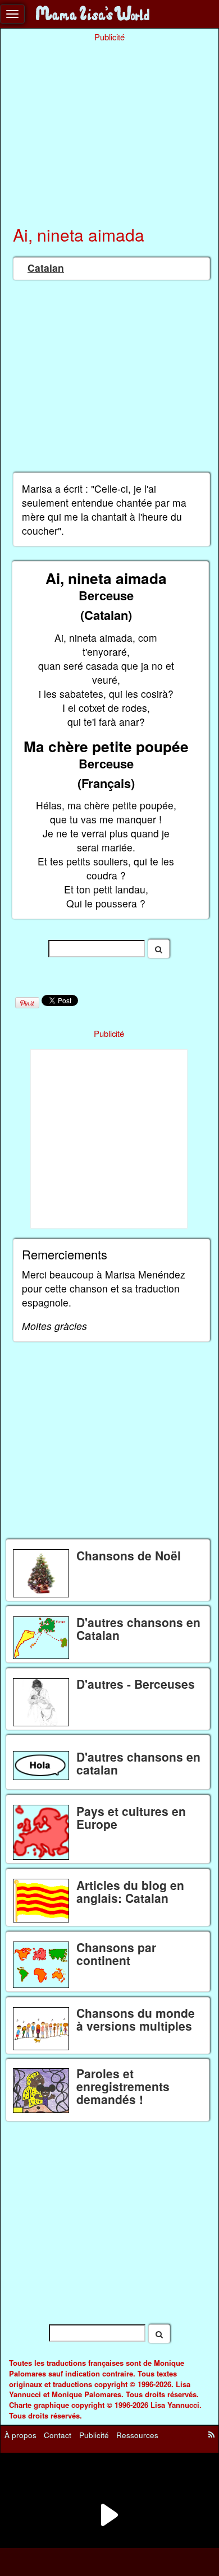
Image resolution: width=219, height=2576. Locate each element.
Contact (58, 2435)
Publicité (94, 2435)
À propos (20, 2435)
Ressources (137, 2435)
